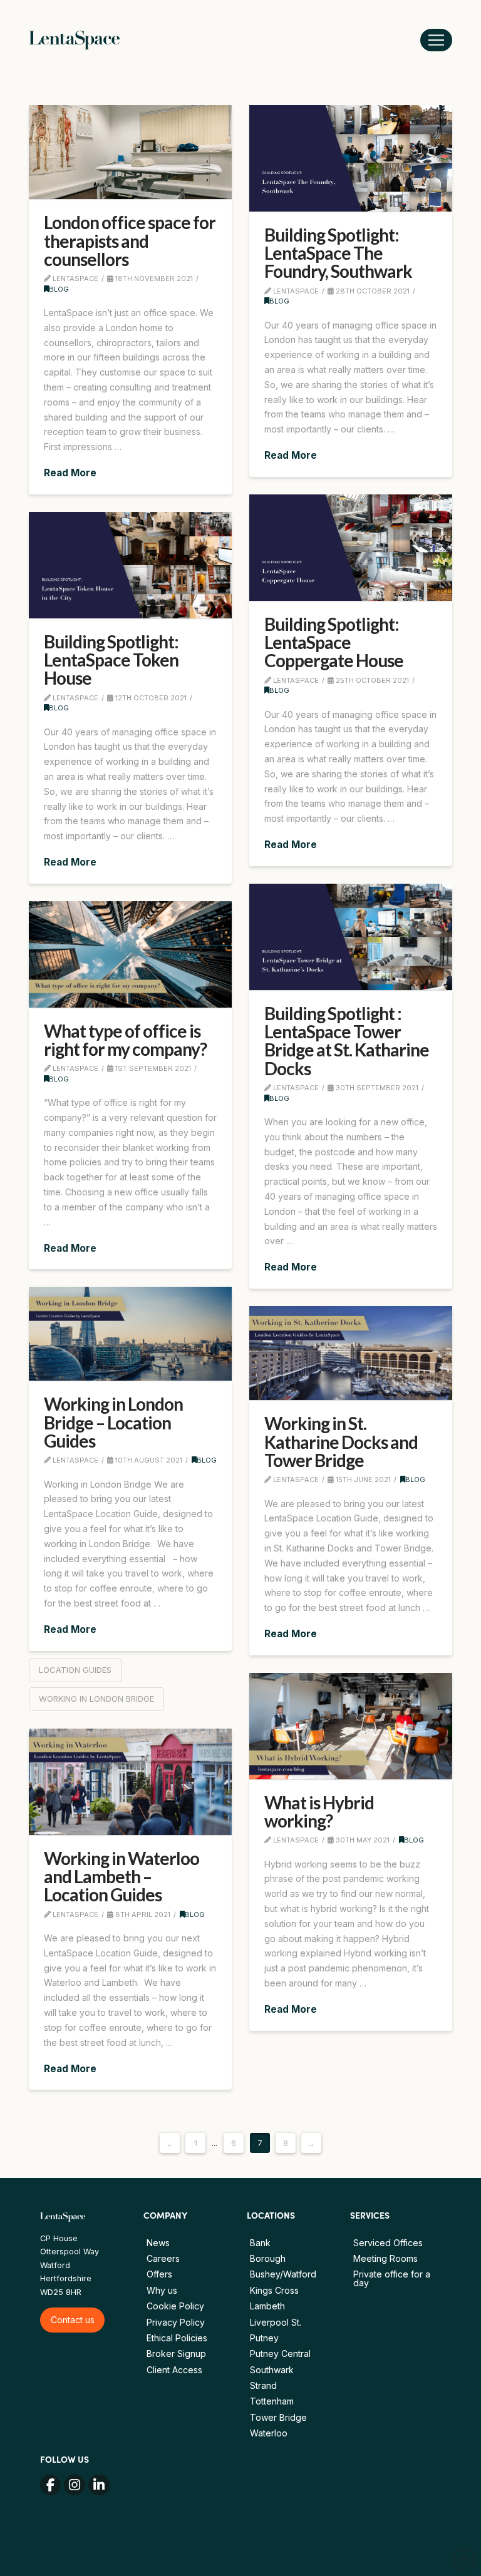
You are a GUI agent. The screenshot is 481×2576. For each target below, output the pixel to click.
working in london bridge (96, 1699)
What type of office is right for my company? (125, 1040)
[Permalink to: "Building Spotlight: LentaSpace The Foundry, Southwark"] (351, 158)
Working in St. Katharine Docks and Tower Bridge (341, 1442)
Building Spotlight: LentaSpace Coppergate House (334, 642)
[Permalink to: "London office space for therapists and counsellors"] (130, 152)
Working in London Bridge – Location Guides (113, 1422)
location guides (75, 1670)
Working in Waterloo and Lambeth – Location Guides (122, 1877)
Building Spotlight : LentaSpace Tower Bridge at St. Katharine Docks (347, 1041)
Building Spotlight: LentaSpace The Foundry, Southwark (338, 253)
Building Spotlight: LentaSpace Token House (111, 660)
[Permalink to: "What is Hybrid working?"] (351, 1726)
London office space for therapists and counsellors (130, 241)
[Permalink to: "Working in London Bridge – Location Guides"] (130, 1334)
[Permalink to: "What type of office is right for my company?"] (130, 954)
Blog (59, 289)
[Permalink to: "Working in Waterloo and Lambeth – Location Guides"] (130, 1782)
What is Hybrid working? (319, 1812)
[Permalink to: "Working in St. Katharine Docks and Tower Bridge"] (351, 1353)
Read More (70, 473)
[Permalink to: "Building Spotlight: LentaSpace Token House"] (130, 565)
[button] (436, 40)
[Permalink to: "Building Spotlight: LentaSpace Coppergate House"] (351, 548)
